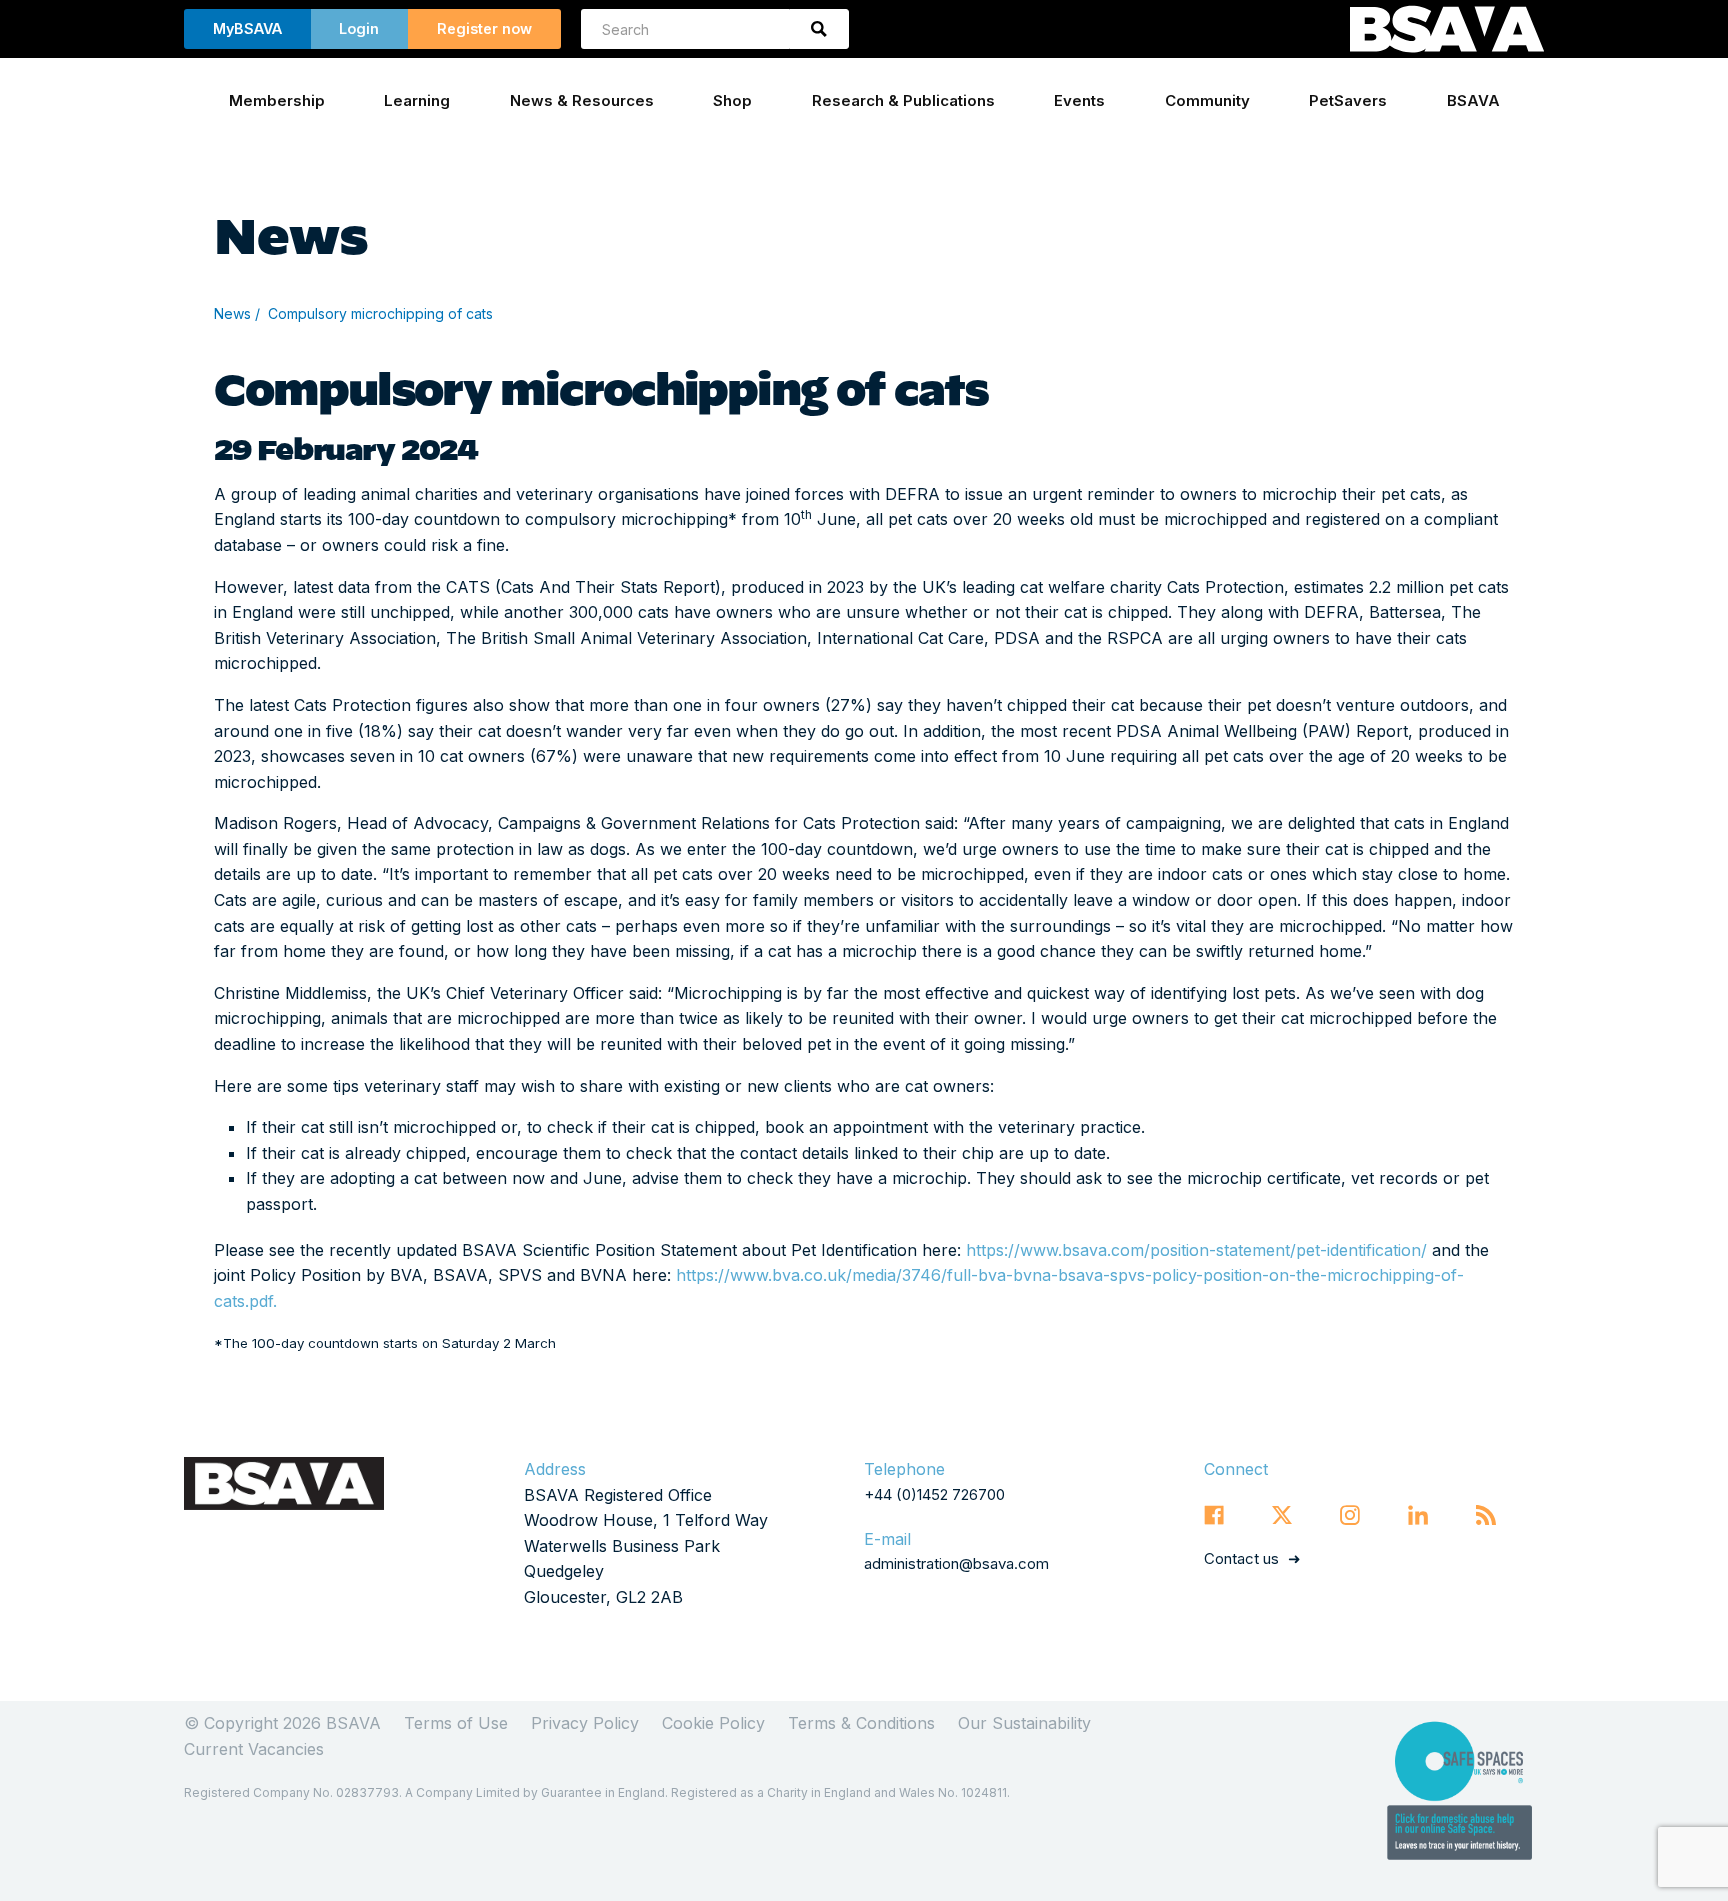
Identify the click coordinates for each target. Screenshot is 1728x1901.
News (232, 313)
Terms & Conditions (861, 1723)
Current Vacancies (254, 1749)
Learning (417, 100)
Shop (732, 100)
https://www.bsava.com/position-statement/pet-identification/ (1196, 1250)
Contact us (1241, 1558)
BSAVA (1473, 100)
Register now (484, 28)
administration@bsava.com (956, 1563)
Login (359, 28)
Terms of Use (456, 1723)
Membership (277, 100)
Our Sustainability (1024, 1723)
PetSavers (1348, 100)
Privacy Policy (585, 1723)
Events (1079, 100)
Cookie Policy (713, 1723)
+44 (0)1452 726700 (934, 1494)
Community (1207, 100)
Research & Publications (903, 100)
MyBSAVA (247, 28)
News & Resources (582, 100)
